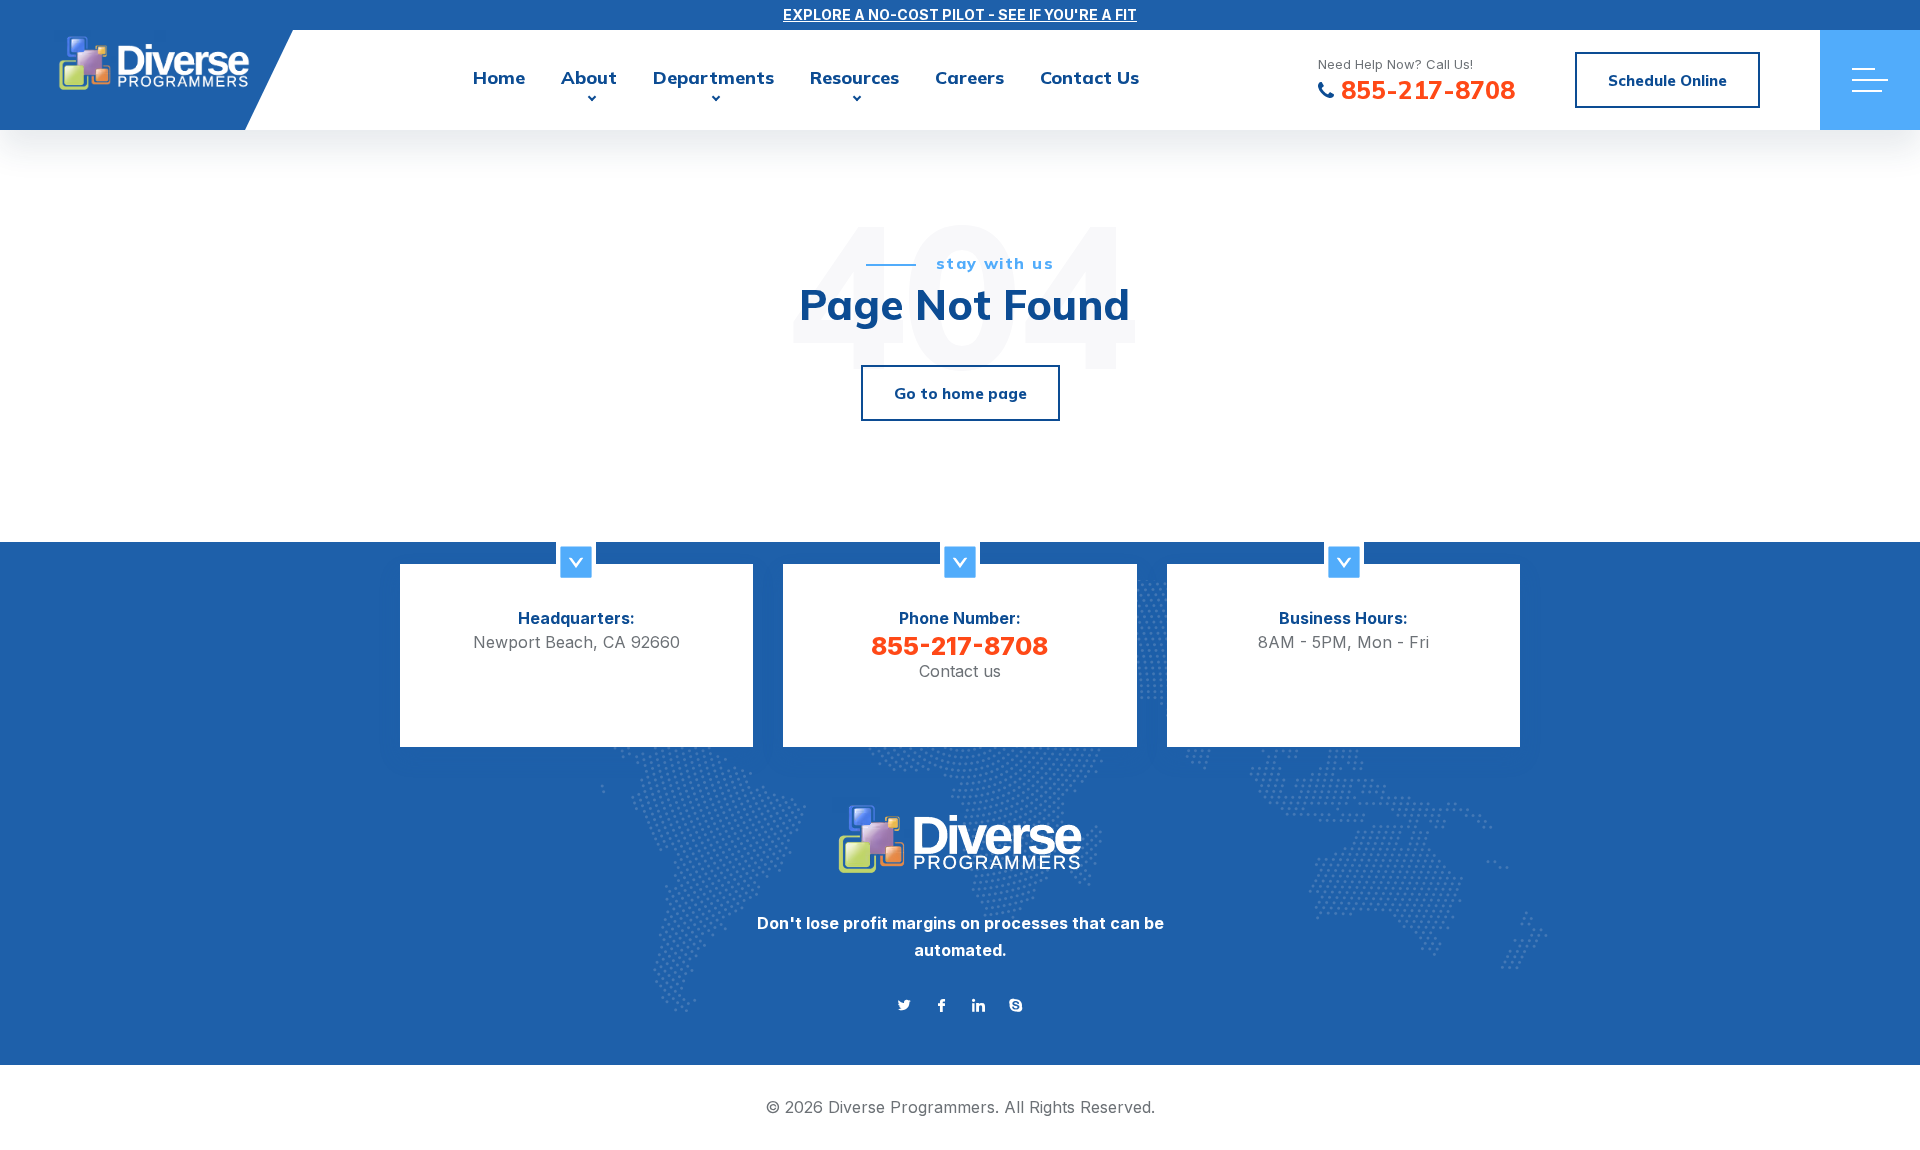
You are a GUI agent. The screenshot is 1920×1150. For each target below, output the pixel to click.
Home (499, 77)
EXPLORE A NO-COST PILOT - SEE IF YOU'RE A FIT (960, 14)
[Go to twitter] (904, 1005)
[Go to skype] (1015, 1005)
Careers (969, 77)
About (589, 77)
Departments (713, 77)
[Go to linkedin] (978, 1005)
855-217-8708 (1428, 91)
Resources (854, 77)
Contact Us (1089, 77)
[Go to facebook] (941, 1005)
